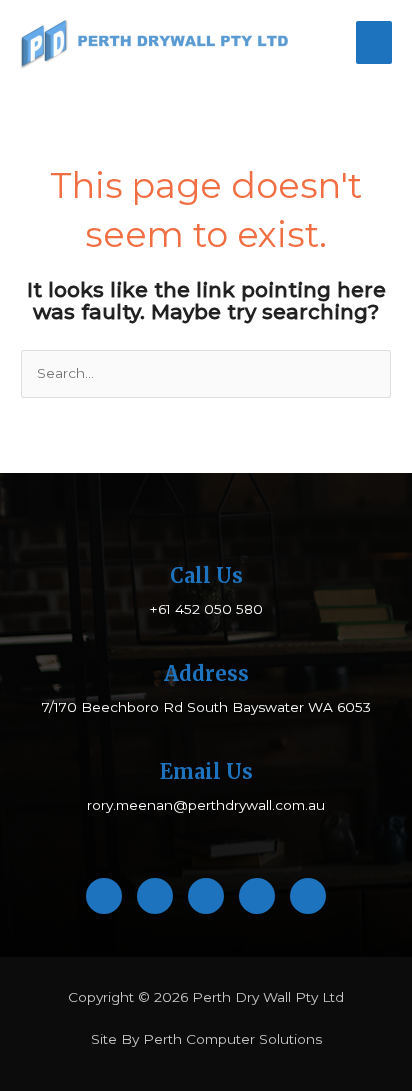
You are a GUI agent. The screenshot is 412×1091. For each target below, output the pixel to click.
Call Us (206, 575)
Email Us (206, 771)
